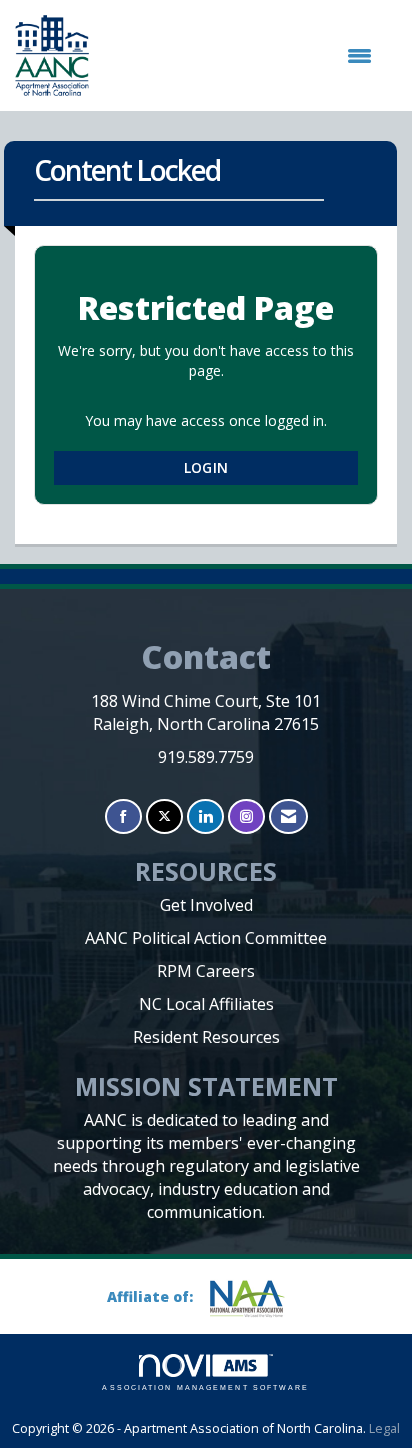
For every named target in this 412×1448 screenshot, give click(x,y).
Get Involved (206, 905)
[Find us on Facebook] (123, 816)
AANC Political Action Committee (206, 938)
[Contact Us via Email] (288, 816)
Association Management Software (205, 1387)
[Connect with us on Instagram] (246, 816)
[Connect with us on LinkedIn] (205, 816)
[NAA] (255, 1298)
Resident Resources (206, 1037)
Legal (384, 1428)
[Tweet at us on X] (164, 816)
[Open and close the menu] (240, 56)
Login (206, 467)
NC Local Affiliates (206, 1004)
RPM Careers (206, 971)
